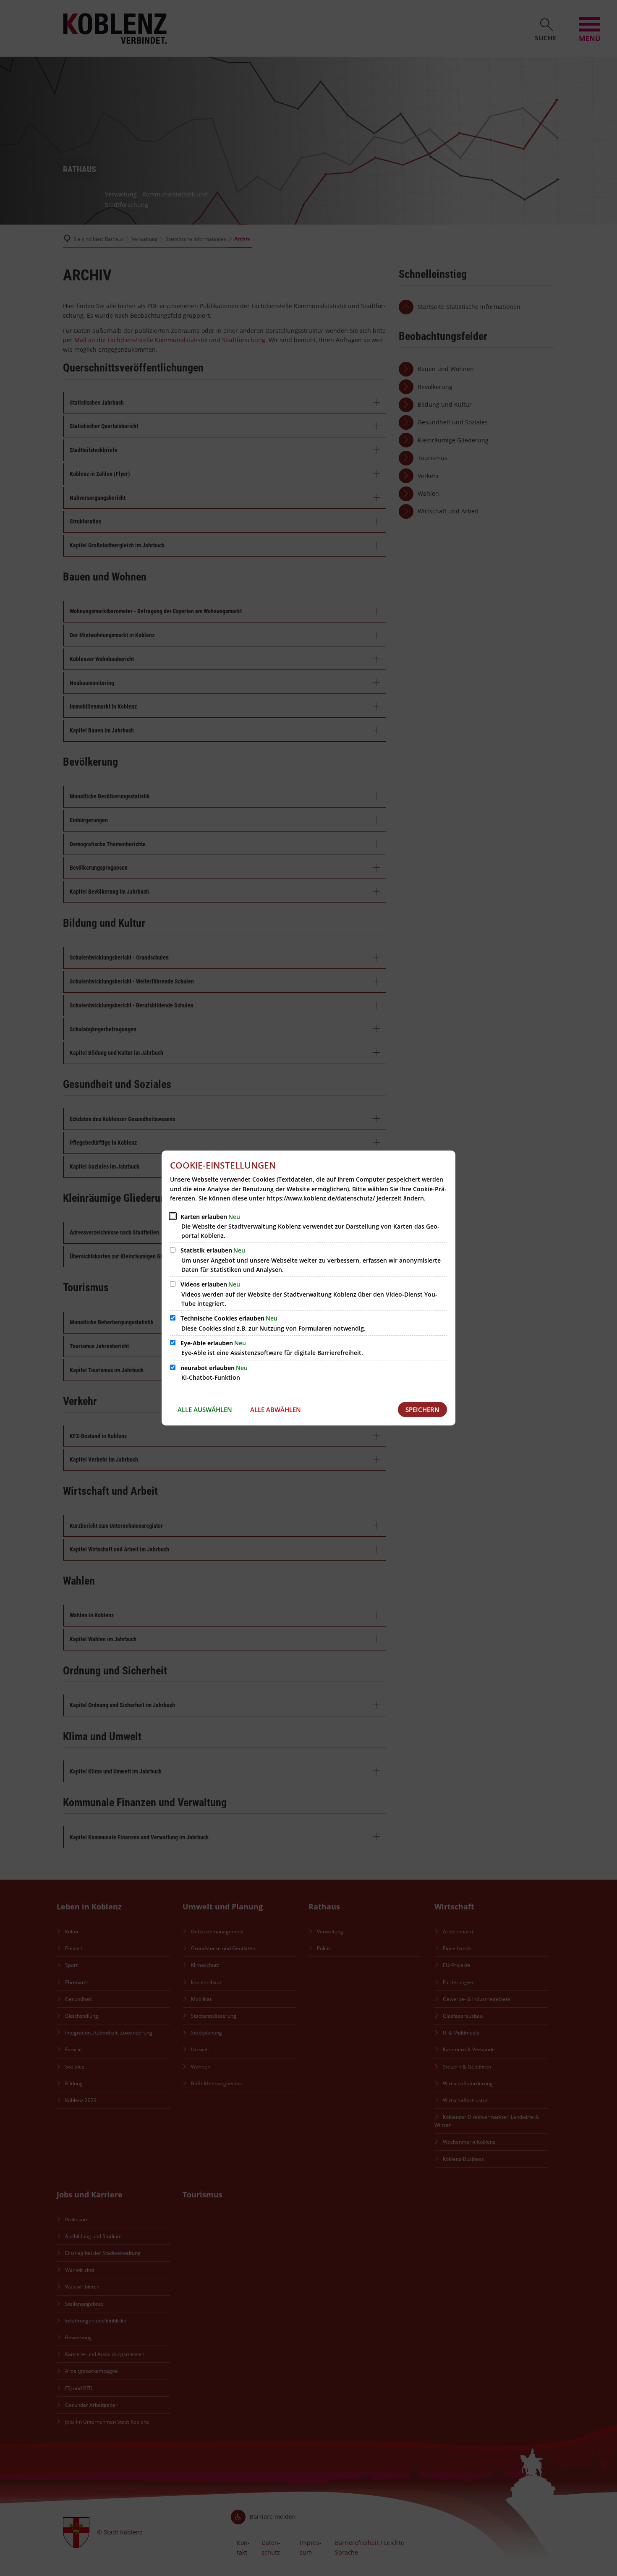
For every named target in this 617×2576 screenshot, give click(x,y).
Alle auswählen (205, 1410)
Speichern (422, 1410)
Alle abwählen (276, 1410)
